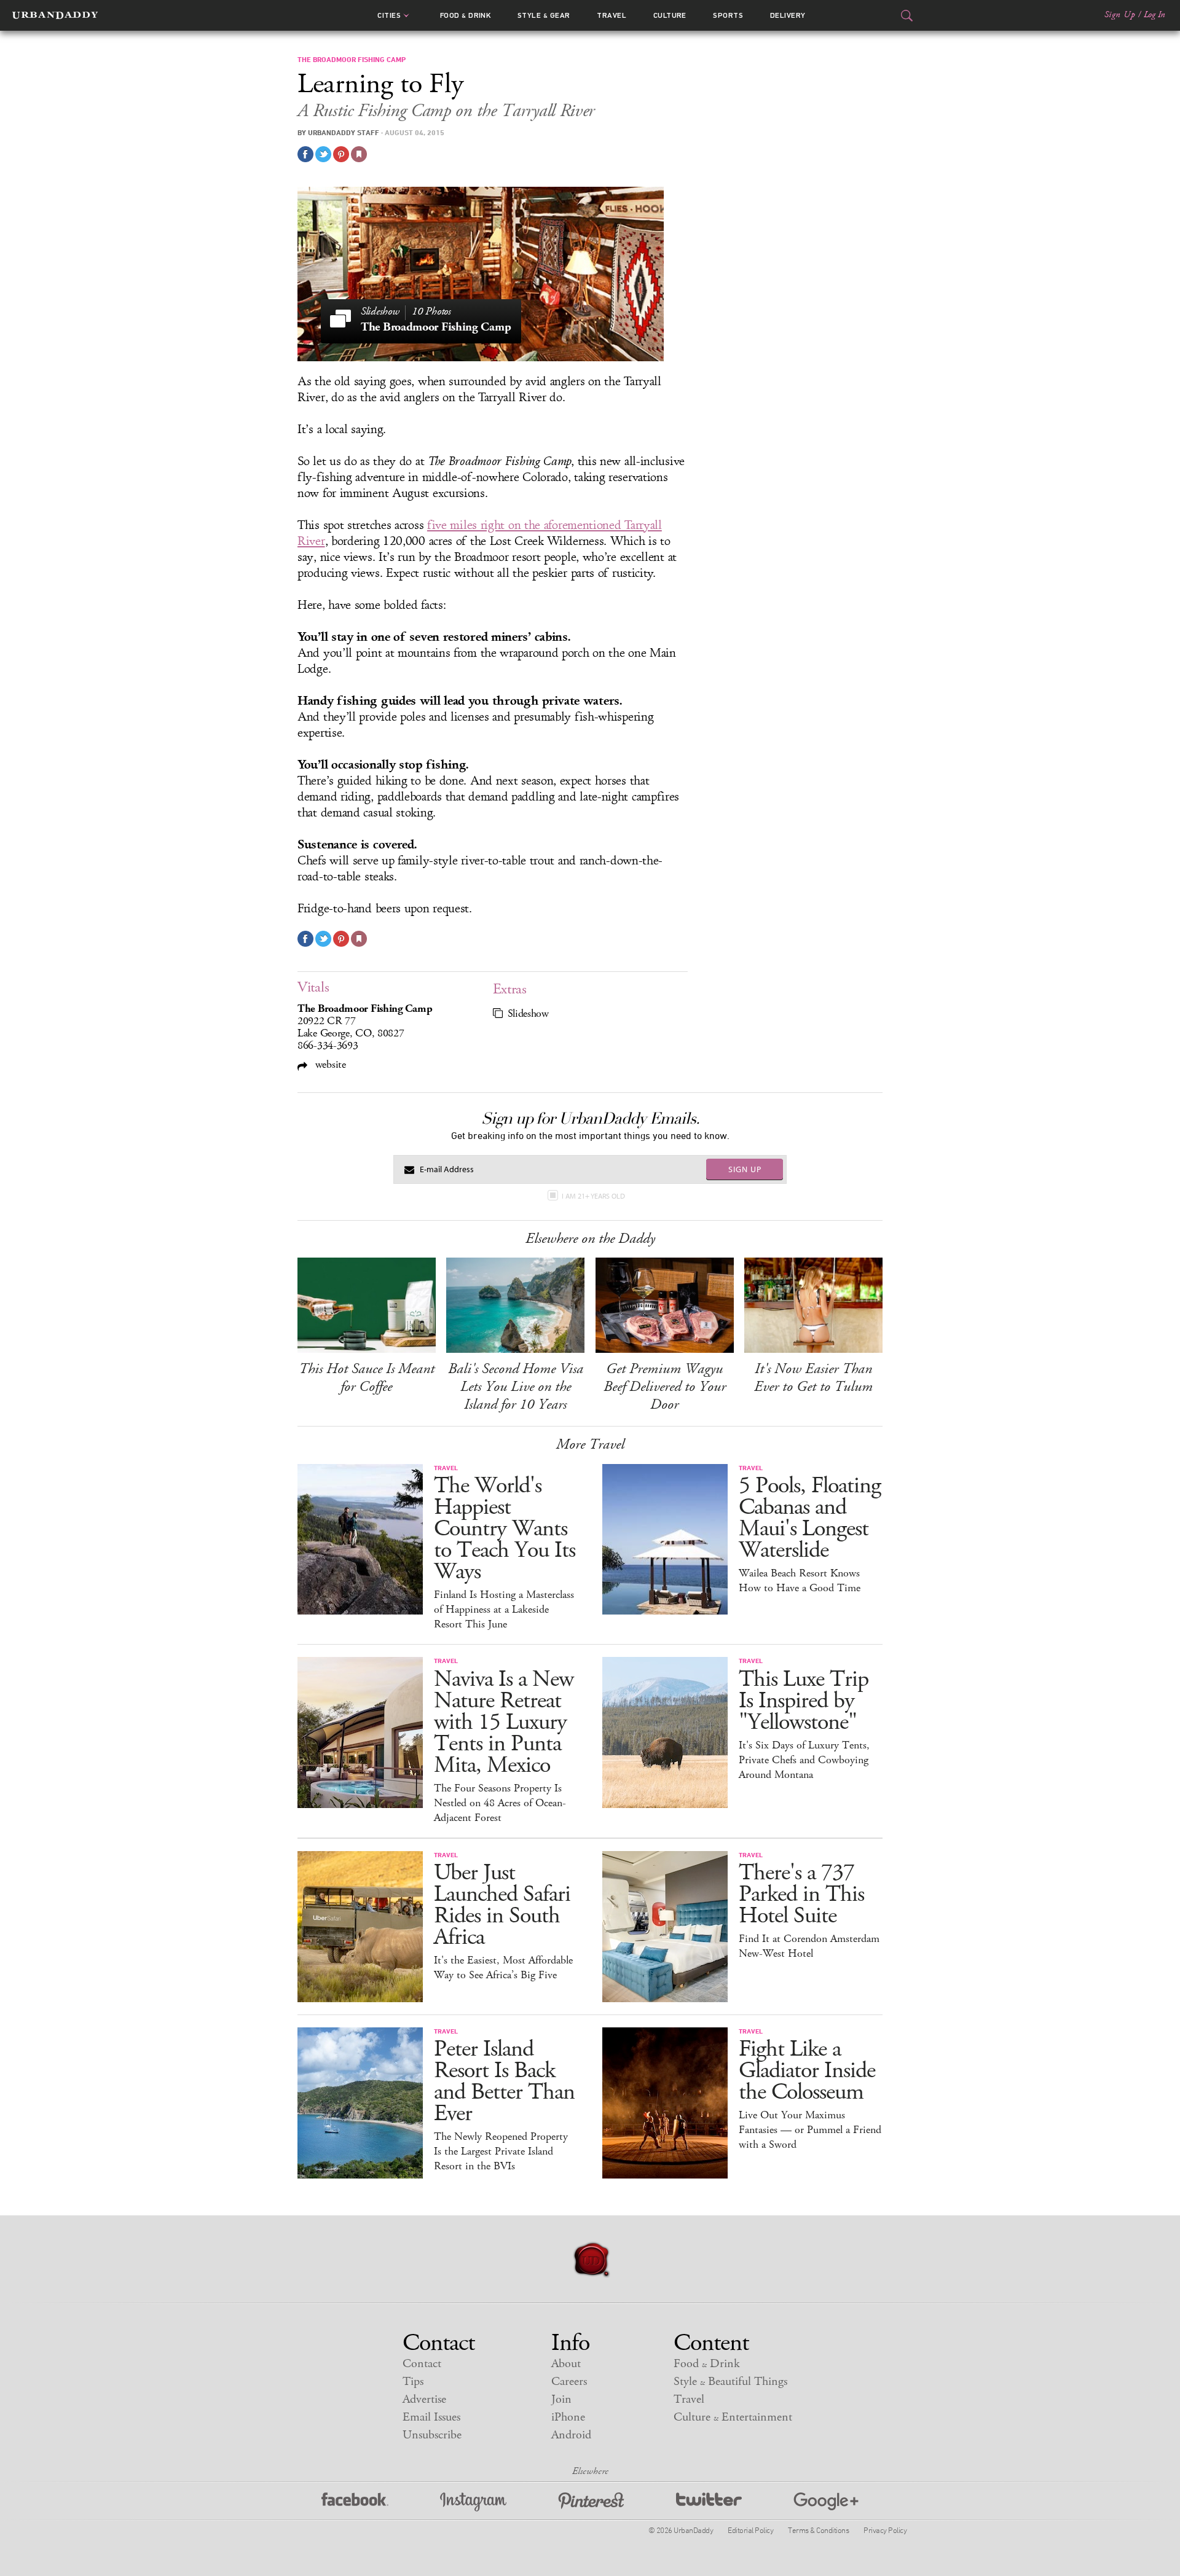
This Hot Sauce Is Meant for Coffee (367, 1378)
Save (341, 154)
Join (561, 2399)
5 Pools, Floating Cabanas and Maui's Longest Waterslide (810, 1518)
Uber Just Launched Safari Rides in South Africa (502, 1905)
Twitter (709, 2502)
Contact (422, 2364)
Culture (670, 15)
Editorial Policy (750, 2530)
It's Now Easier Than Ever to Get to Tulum (813, 1378)
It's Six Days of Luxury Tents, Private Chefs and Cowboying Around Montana (804, 1760)
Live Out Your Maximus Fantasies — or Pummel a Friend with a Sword (810, 2130)
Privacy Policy (885, 2530)
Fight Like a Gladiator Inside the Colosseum (807, 2071)
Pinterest (591, 2502)
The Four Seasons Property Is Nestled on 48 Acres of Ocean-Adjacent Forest (500, 1803)
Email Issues (431, 2417)
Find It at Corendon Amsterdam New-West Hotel (809, 1946)
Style (544, 15)
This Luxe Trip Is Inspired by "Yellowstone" (804, 1701)
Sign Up (1120, 15)
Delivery (788, 15)
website (329, 1064)
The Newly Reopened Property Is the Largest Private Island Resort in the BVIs (501, 2151)
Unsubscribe (432, 2435)
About (566, 2364)
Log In (1154, 15)
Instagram (473, 2502)
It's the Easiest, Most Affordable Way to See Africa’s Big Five (503, 1968)
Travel (612, 15)
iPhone (568, 2417)
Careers (569, 2382)
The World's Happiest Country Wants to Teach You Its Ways (505, 1529)
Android (571, 2435)
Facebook (355, 2502)
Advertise (424, 2399)
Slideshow (528, 1014)
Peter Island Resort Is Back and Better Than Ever (504, 2081)
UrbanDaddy (55, 15)
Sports (728, 15)
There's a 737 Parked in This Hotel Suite (801, 1894)
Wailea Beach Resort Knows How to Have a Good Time (800, 1581)
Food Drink (466, 15)
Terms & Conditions (818, 2530)
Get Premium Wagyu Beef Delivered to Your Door (665, 1387)
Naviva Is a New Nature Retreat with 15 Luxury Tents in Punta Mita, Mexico (504, 1722)
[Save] (359, 154)
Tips (413, 2382)
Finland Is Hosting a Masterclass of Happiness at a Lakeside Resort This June (504, 1610)
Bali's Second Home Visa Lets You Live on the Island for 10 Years (516, 1387)
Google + (826, 2502)
